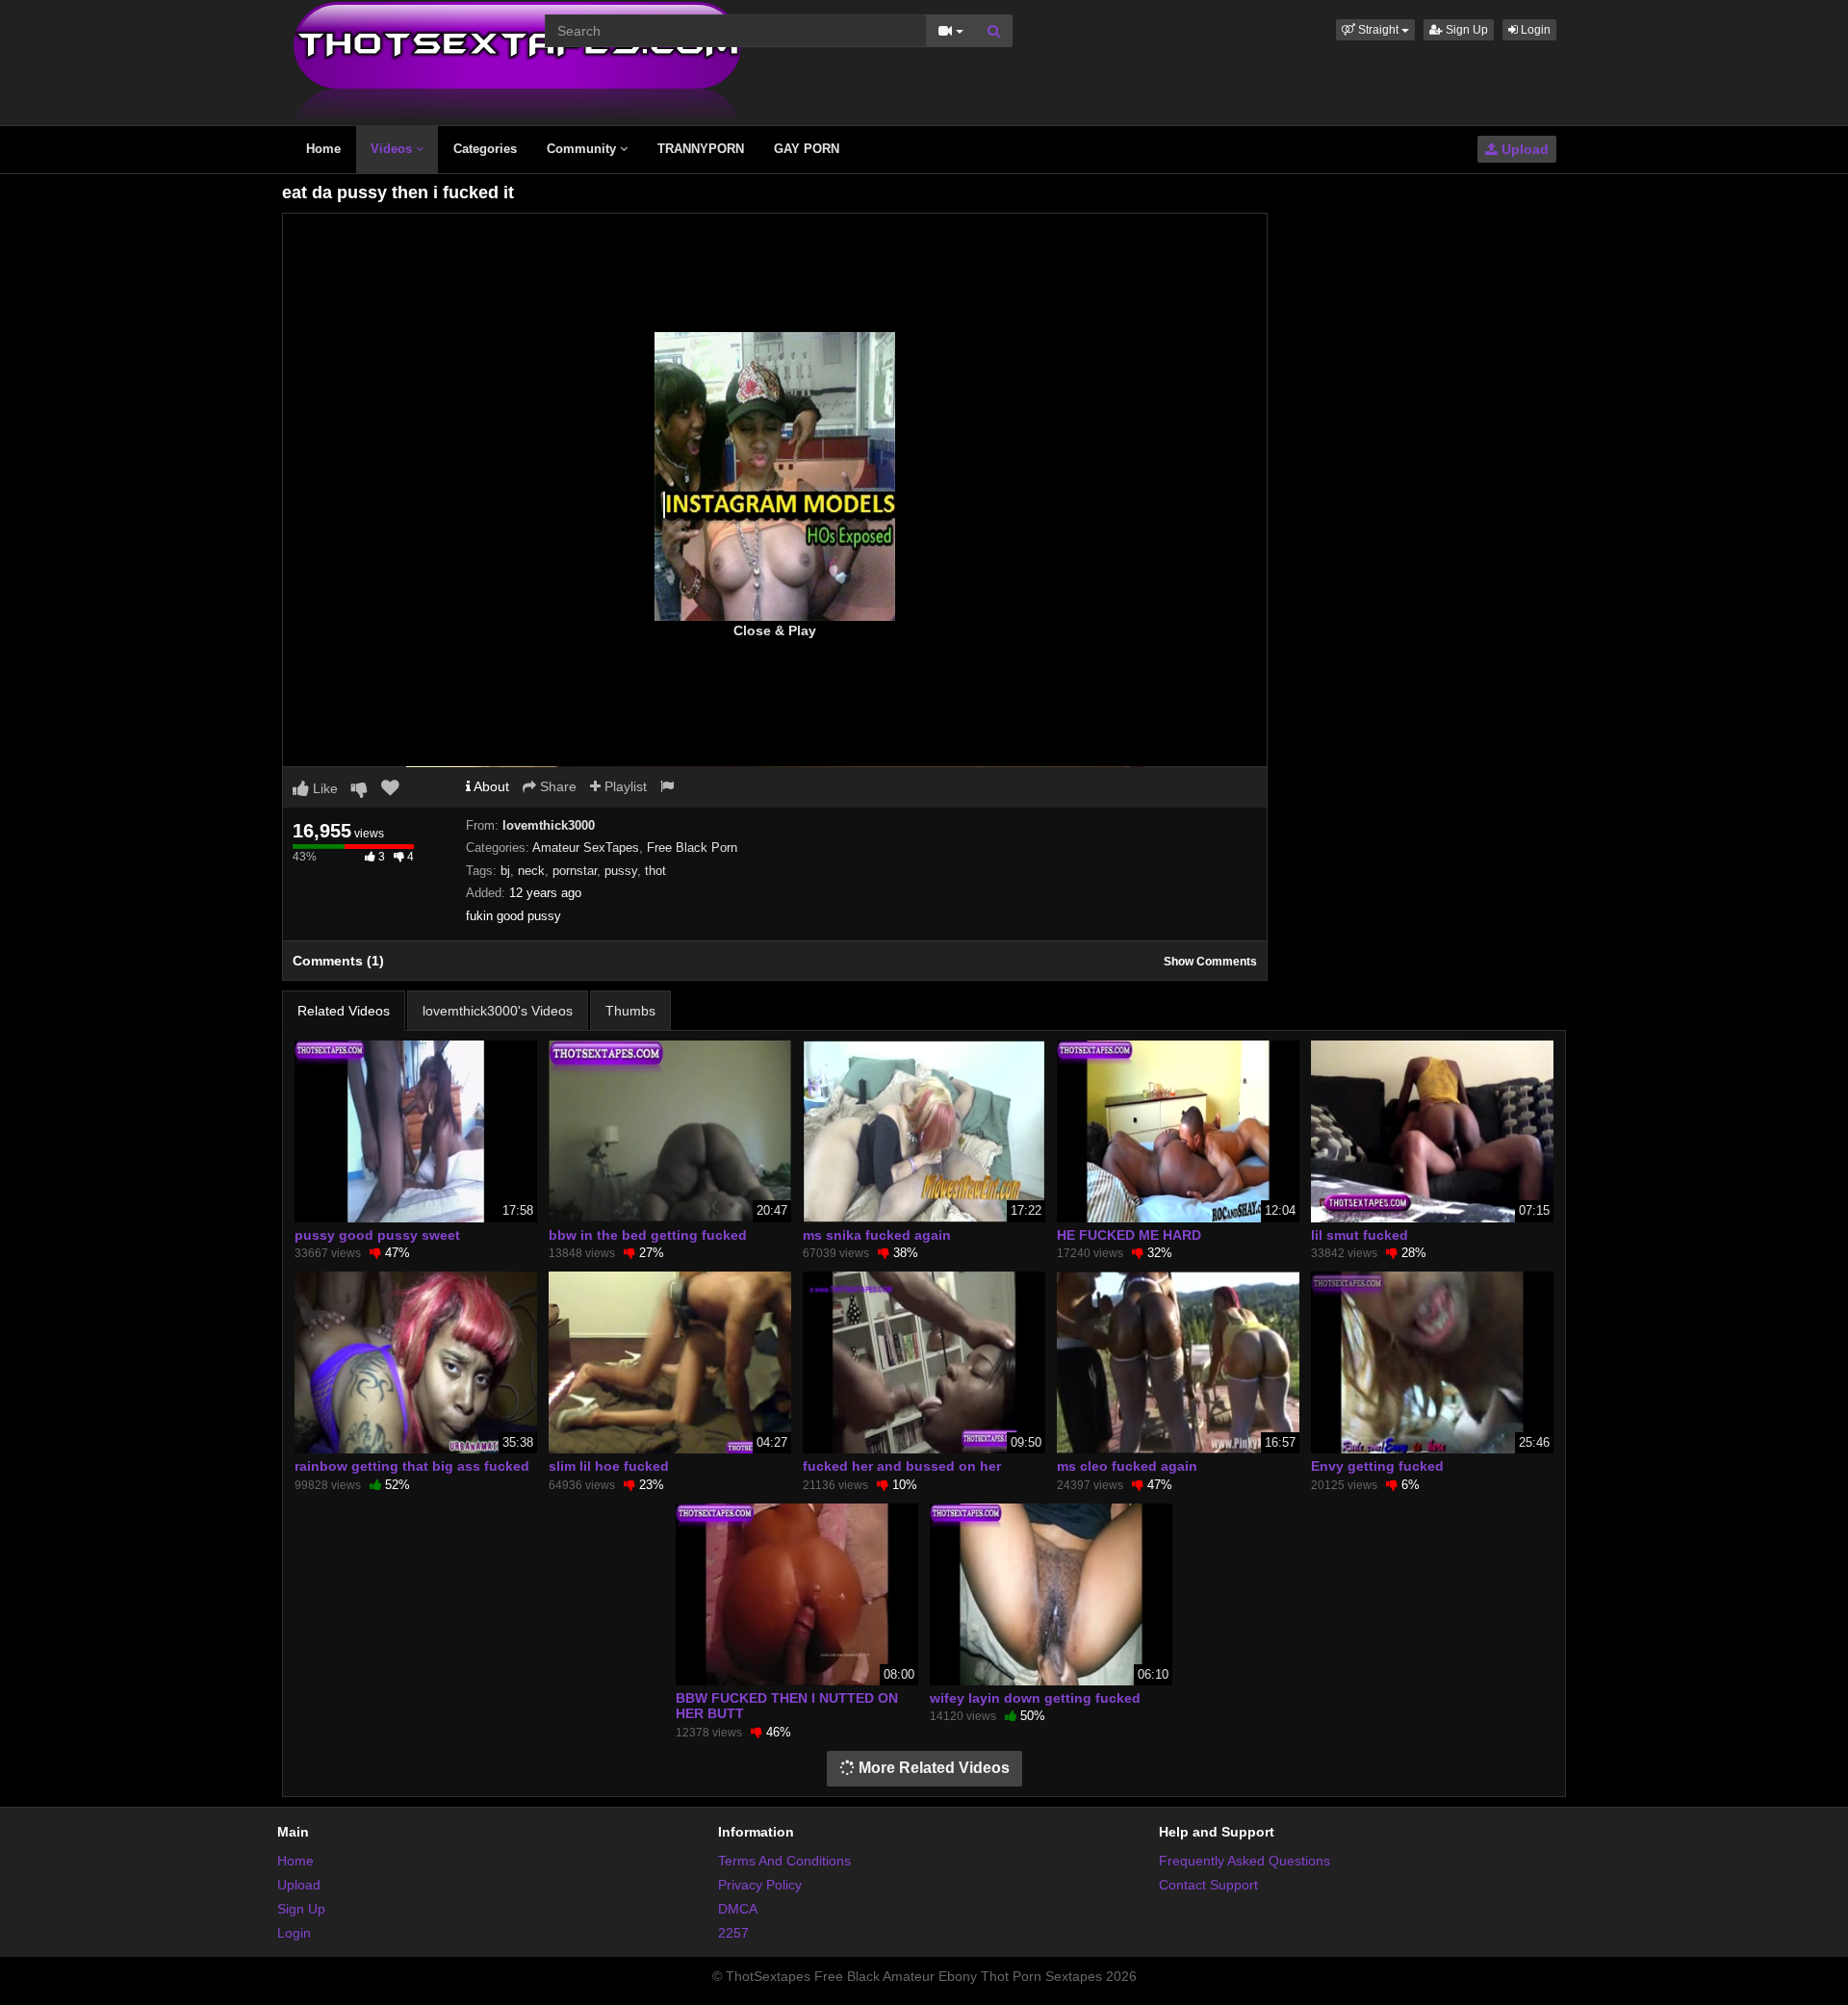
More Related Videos (932, 1768)
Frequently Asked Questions (1245, 1861)
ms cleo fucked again (1127, 1466)
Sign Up (1465, 30)
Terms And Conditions (784, 1861)
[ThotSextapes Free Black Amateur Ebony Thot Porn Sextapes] (517, 62)
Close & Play (775, 630)
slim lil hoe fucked (609, 1466)
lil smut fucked (1360, 1235)
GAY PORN (807, 149)
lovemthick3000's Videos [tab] (498, 1011)
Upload (1523, 149)
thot (655, 871)
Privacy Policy (760, 1885)
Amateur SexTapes (586, 848)
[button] (1375, 30)
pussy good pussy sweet (377, 1235)
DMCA (738, 1909)
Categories (485, 149)
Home (323, 149)
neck (531, 871)
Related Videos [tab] (344, 1011)
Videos (393, 149)
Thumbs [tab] (630, 1011)
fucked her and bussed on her (902, 1466)
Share (556, 786)
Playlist (624, 786)
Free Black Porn (692, 848)
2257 (733, 1933)
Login (1534, 30)
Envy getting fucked (1377, 1466)
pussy (621, 871)
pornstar (575, 871)
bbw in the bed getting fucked (648, 1235)
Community (583, 149)
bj (505, 871)
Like (323, 788)
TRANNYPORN (701, 149)
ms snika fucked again (877, 1235)
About (490, 786)
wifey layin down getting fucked (1035, 1698)
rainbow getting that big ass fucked (412, 1466)
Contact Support (1208, 1885)
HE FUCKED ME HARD (1129, 1235)
